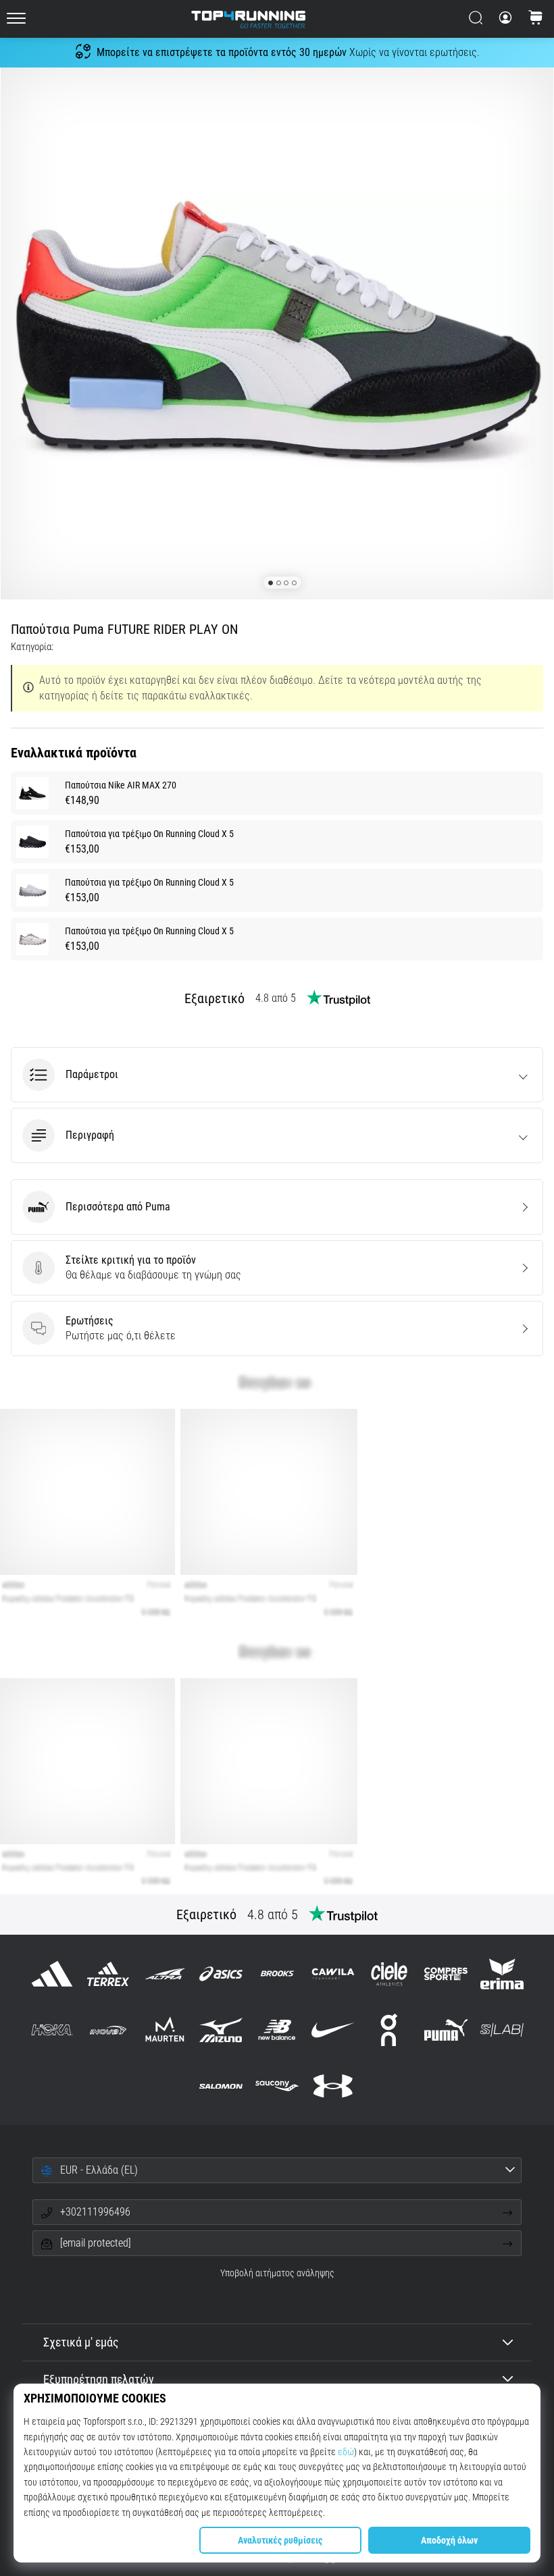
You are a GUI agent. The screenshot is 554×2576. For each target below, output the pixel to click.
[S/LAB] (502, 2030)
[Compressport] (446, 1974)
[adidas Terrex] (108, 1974)
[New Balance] (277, 2030)
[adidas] (52, 1974)
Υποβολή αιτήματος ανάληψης (277, 2273)
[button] (277, 1075)
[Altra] (165, 1974)
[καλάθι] (536, 19)
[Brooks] (277, 1974)
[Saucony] (277, 2086)
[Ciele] (389, 1974)
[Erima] (502, 1974)
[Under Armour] (333, 2086)
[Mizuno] (221, 2030)
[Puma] (446, 2030)
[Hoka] (52, 2030)
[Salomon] (221, 2086)
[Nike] (333, 2030)
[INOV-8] (108, 2030)
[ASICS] (221, 1974)
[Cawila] (333, 1974)
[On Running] (389, 2030)
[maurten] (165, 2030)
